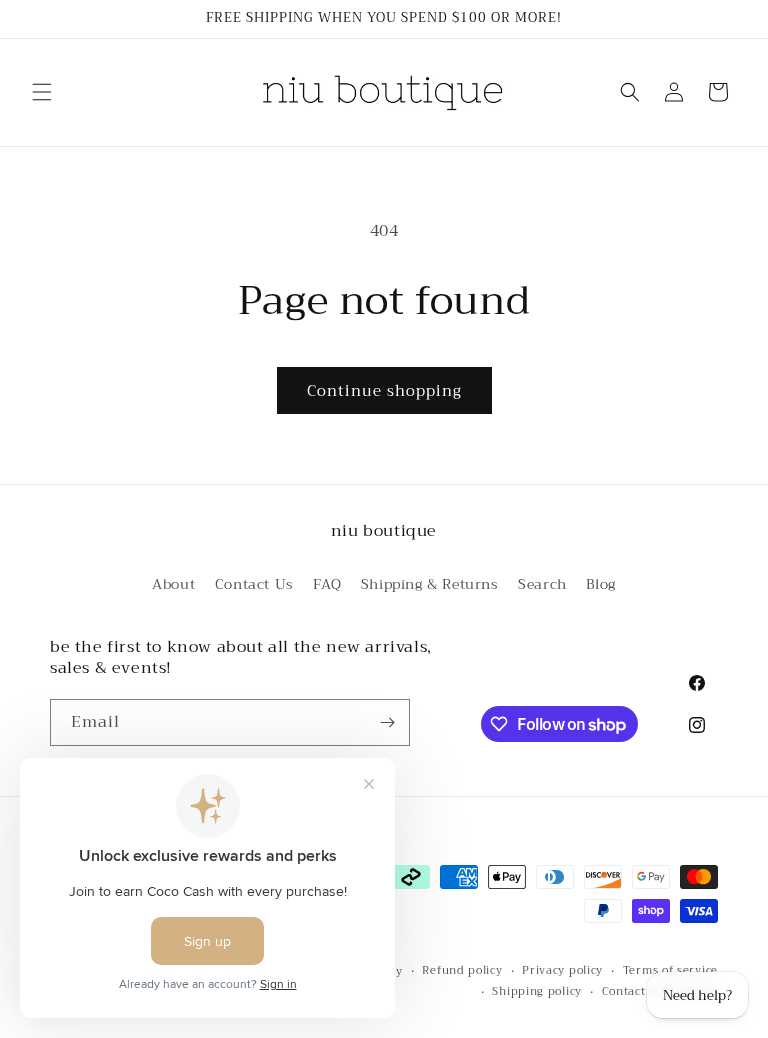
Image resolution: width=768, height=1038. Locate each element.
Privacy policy (562, 971)
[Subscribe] (387, 722)
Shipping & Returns (430, 584)
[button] (42, 92)
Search (542, 584)
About (173, 584)
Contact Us (254, 584)
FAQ (327, 584)
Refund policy (462, 971)
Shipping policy (537, 992)
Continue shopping (384, 391)
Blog (600, 584)
